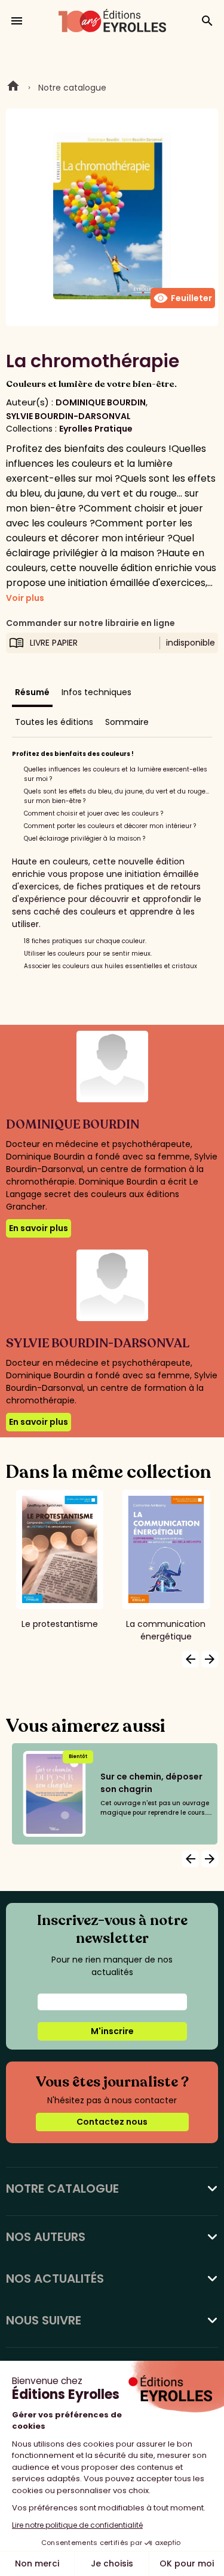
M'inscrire (112, 2031)
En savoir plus (39, 1228)
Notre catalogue (72, 88)
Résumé (32, 692)
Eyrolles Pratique (96, 429)
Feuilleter (183, 298)
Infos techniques (96, 692)
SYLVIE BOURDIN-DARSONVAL (68, 416)
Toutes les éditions (54, 722)
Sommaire (127, 722)
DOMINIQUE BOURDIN (101, 402)
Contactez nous (112, 2122)
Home (13, 88)
